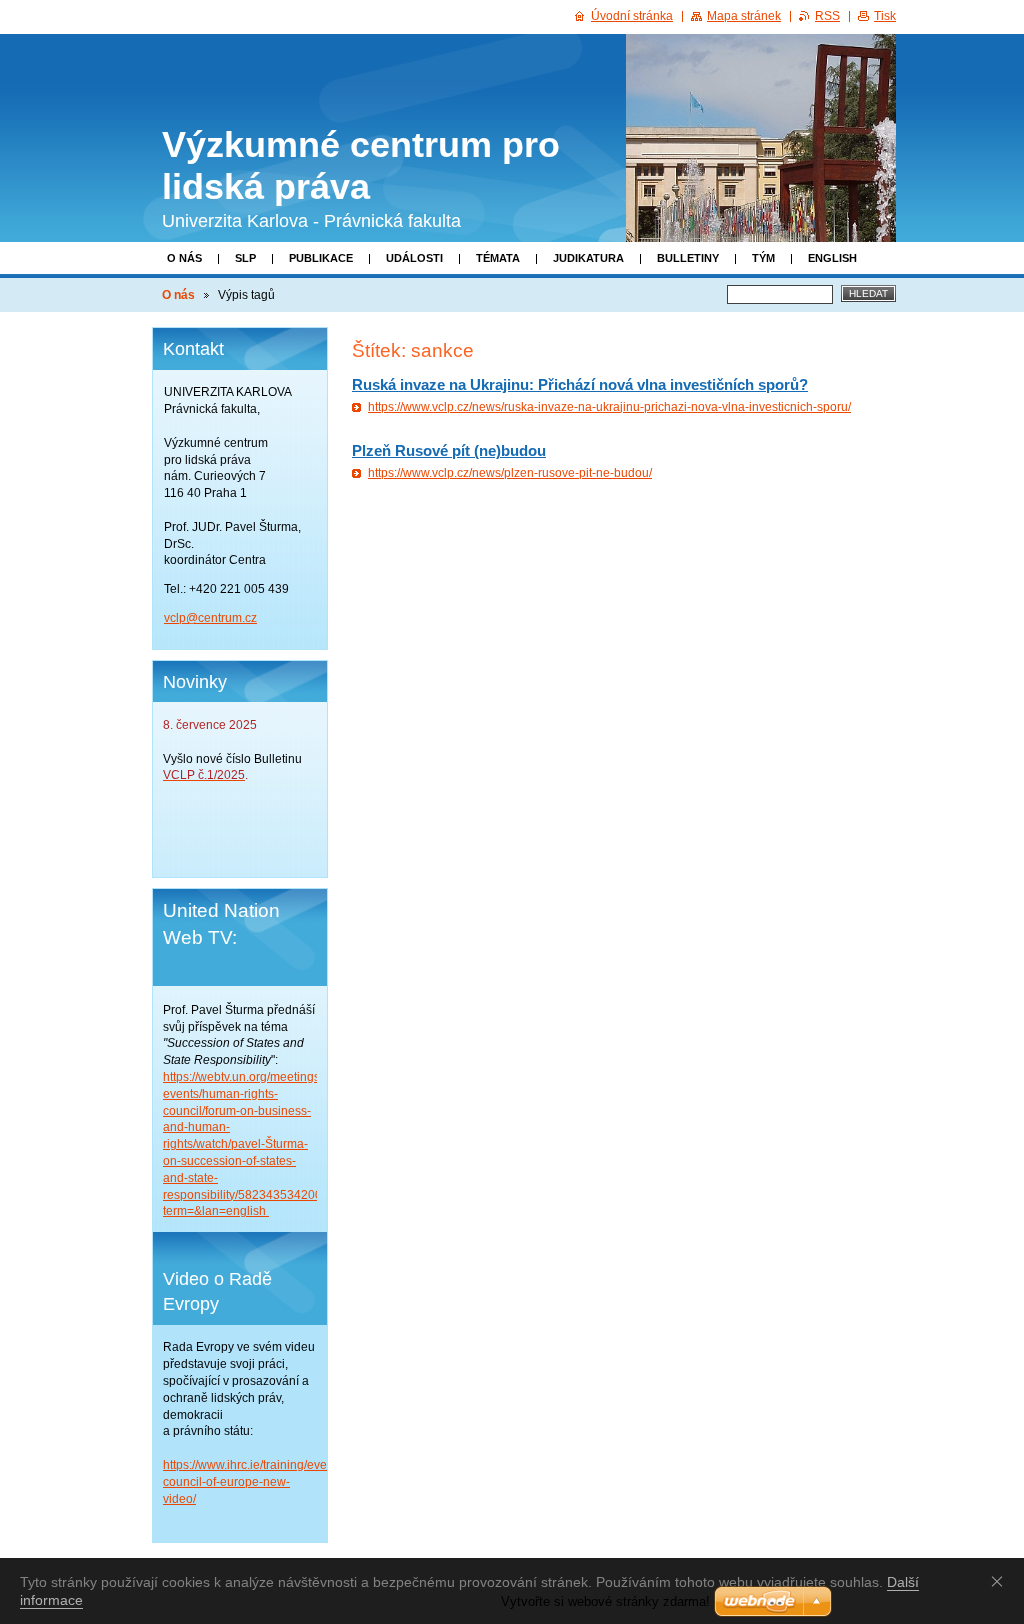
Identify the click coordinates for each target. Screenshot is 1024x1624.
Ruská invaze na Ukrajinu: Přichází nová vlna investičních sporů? (580, 384)
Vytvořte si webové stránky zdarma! (605, 1601)
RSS (827, 16)
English (832, 258)
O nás (184, 258)
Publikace (321, 258)
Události (414, 258)
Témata (498, 258)
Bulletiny (688, 258)
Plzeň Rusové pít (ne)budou (449, 450)
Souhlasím (1001, 1581)
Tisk (885, 16)
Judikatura (588, 258)
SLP (245, 258)
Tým (763, 258)
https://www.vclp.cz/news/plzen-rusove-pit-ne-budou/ (510, 473)
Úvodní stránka (632, 16)
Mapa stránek (744, 16)
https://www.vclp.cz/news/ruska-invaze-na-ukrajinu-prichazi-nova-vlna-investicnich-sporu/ (609, 407)
